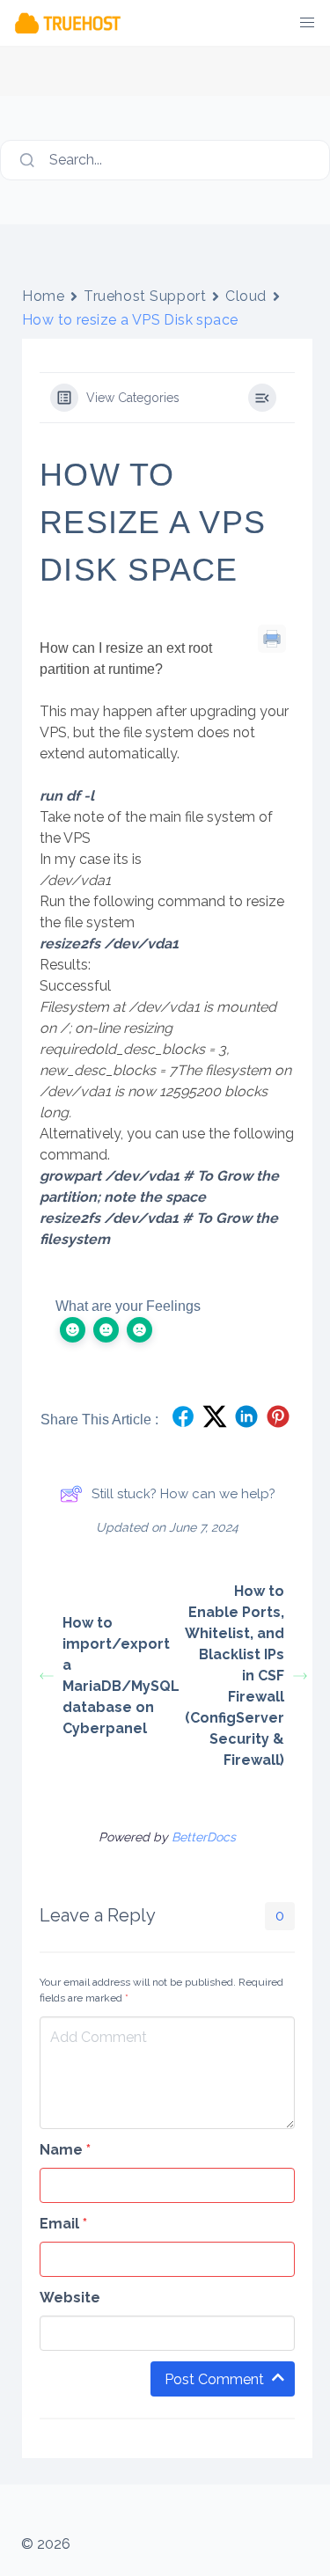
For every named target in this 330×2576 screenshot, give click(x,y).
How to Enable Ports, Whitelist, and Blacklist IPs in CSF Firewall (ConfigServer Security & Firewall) (235, 1676)
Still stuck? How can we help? (183, 1494)
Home (43, 296)
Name (65, 2150)
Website (70, 2298)
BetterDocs (204, 1837)
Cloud (246, 296)
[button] (307, 23)
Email (63, 2224)
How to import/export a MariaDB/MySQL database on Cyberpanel (115, 1676)
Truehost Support (145, 296)
